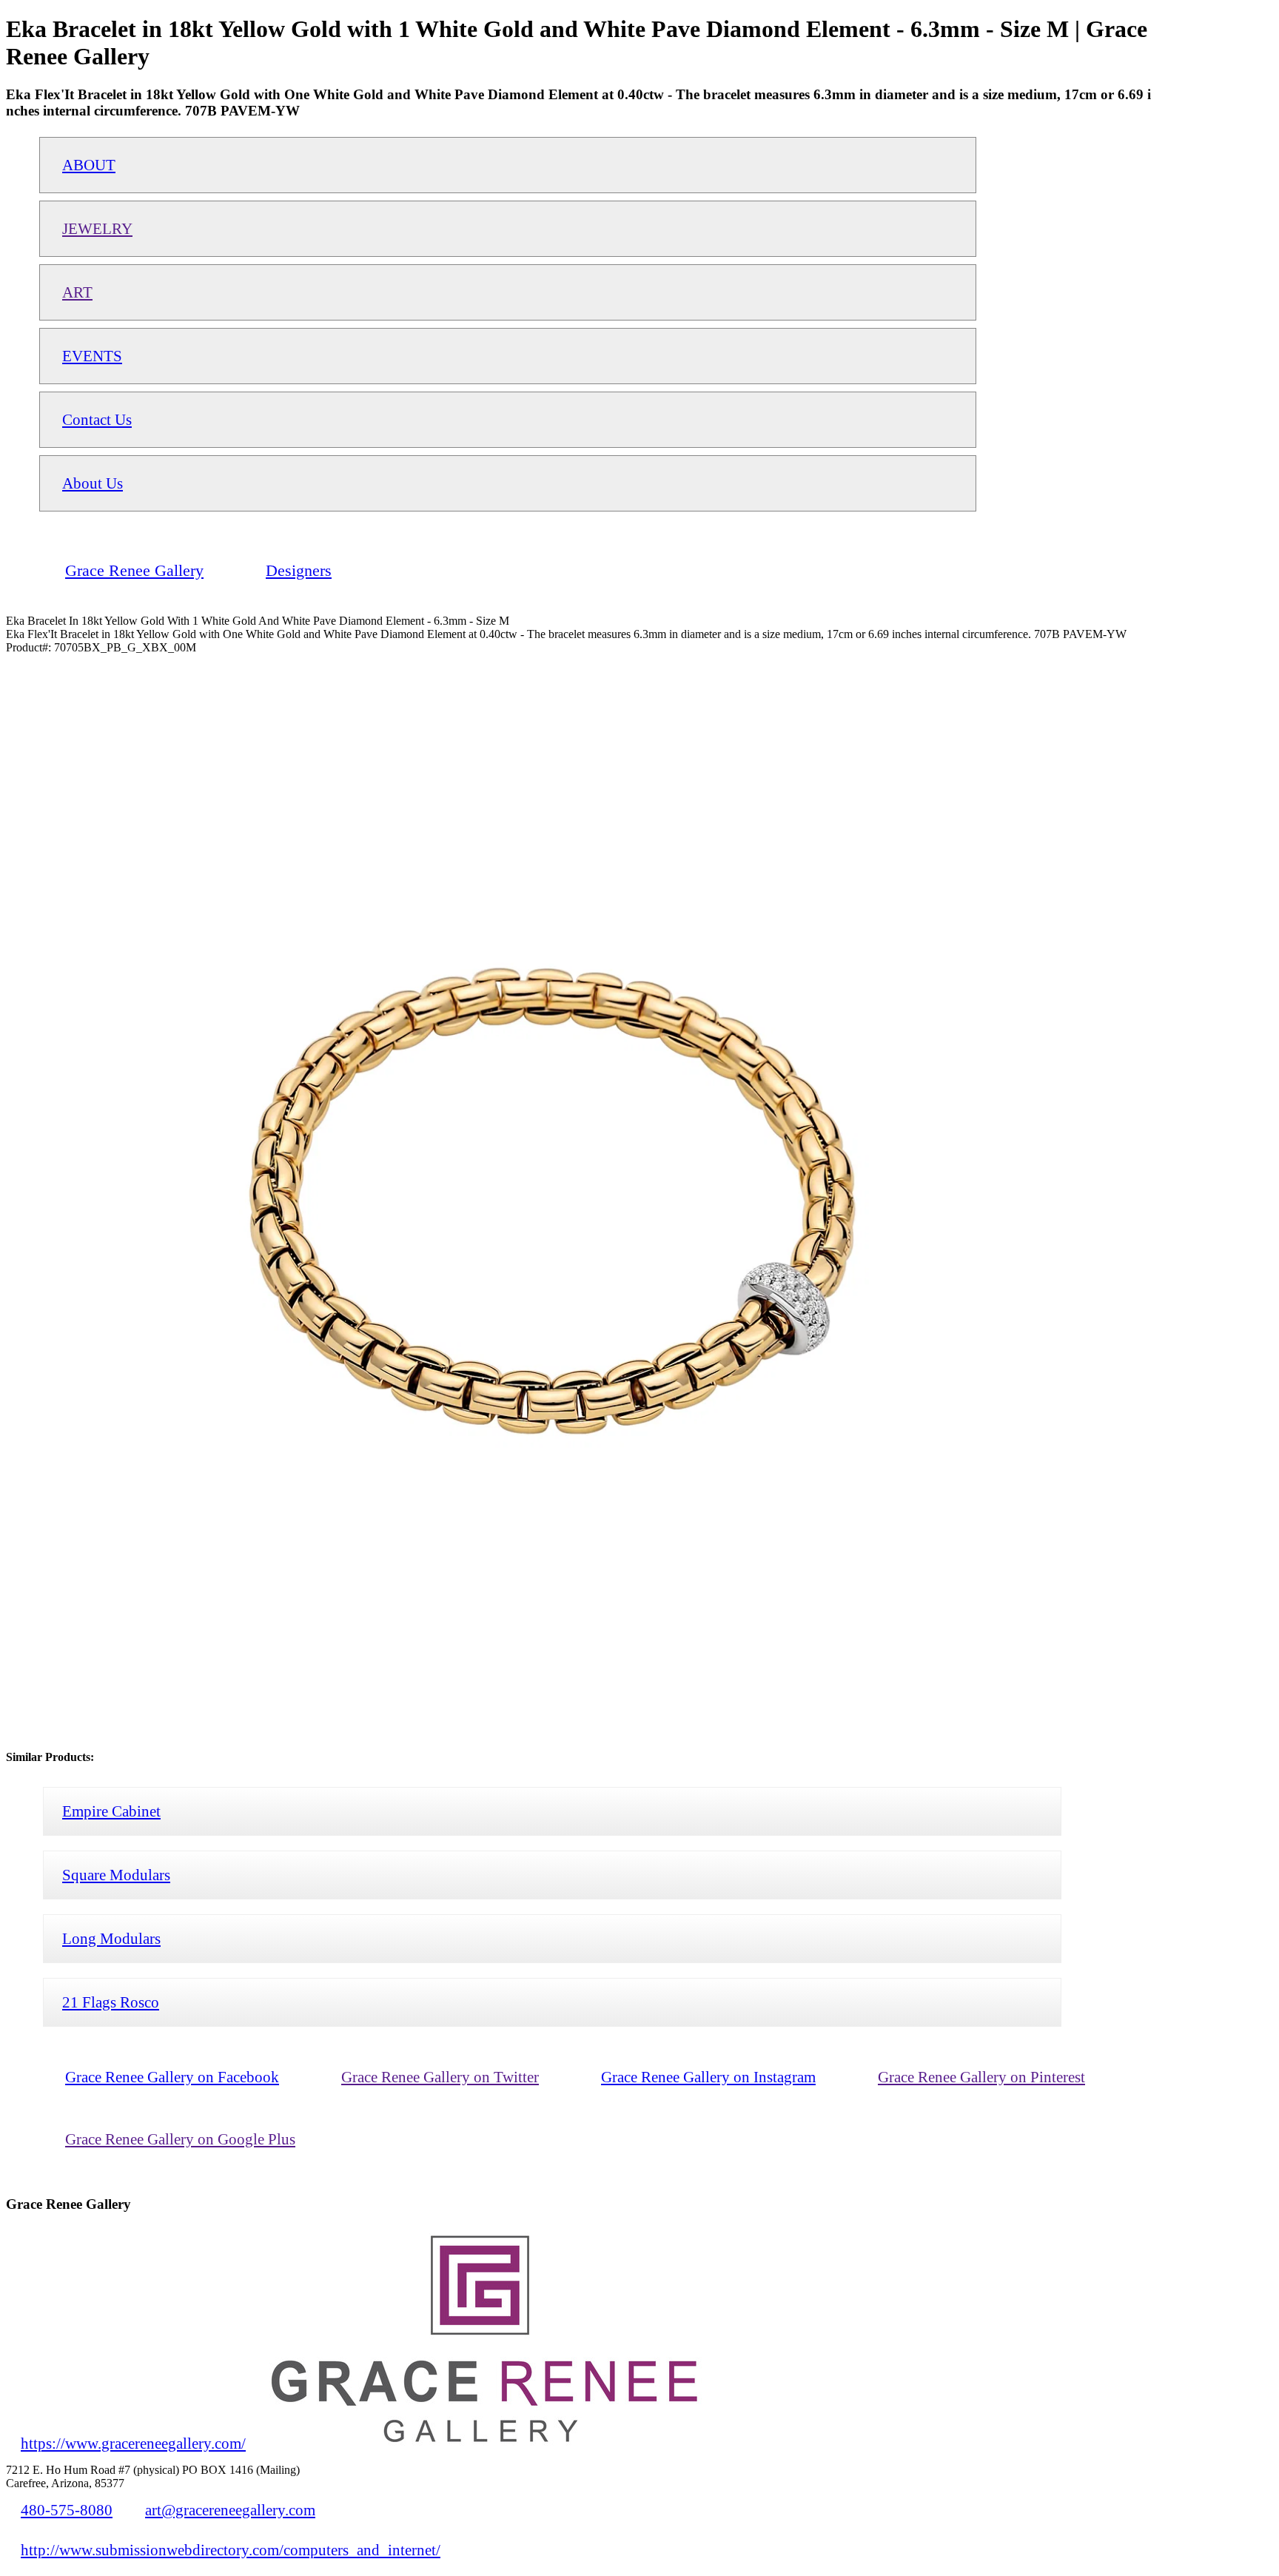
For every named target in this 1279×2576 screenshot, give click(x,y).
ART (77, 292)
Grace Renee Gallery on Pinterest (981, 2077)
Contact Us (97, 419)
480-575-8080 (67, 2510)
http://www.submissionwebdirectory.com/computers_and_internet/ (231, 2550)
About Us (93, 483)
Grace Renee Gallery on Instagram (708, 2077)
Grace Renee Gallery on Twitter (440, 2077)
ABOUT (89, 165)
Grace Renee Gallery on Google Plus (180, 2139)
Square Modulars (116, 1875)
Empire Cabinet (111, 1811)
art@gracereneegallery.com (230, 2510)
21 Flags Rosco (111, 2002)
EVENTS (92, 356)
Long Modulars (111, 1938)
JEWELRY (97, 228)
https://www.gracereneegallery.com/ (133, 2443)
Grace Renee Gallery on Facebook (172, 2077)
